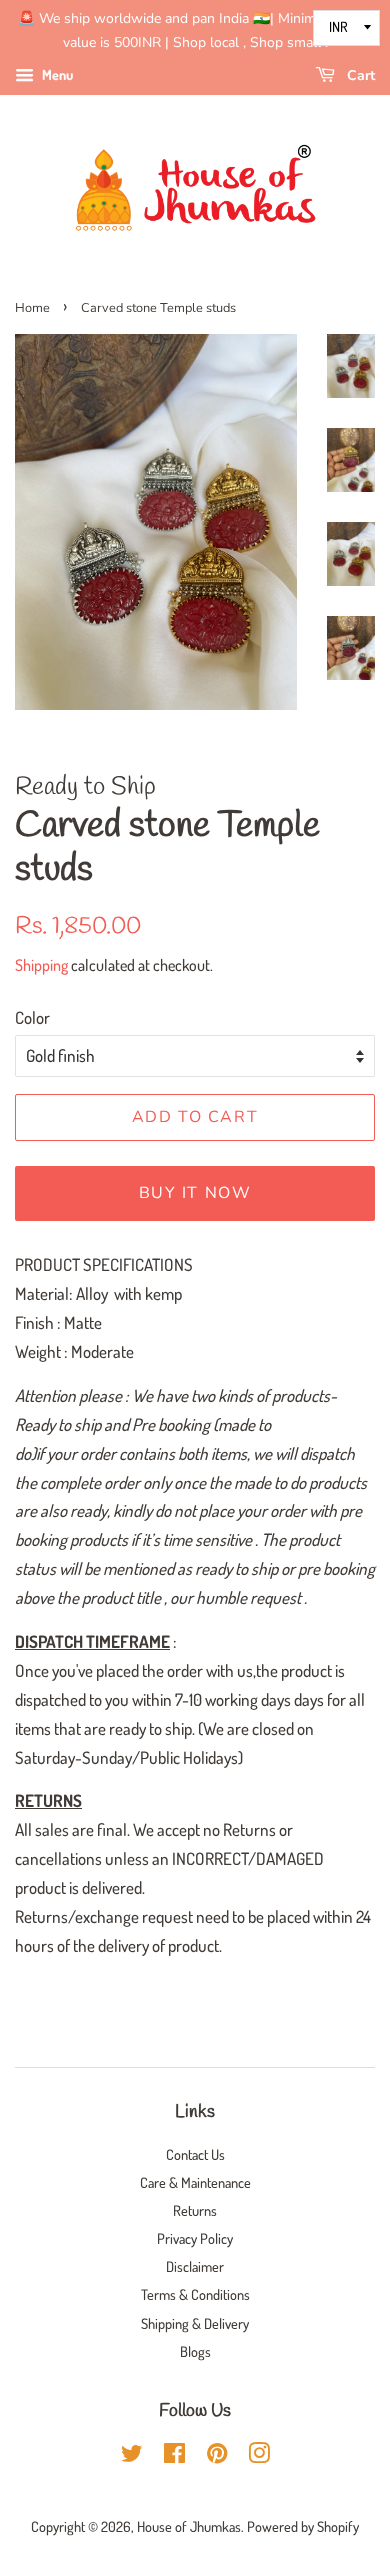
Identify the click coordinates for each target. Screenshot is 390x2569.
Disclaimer (195, 2266)
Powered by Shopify (303, 2526)
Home (32, 308)
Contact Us (195, 2154)
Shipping (41, 965)
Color (32, 1017)
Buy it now (195, 1193)
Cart (359, 75)
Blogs (195, 2351)
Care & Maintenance (195, 2182)
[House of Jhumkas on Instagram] (259, 2456)
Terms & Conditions (195, 2294)
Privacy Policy (195, 2238)
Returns (195, 2210)
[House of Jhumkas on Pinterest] (217, 2456)
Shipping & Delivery (195, 2323)
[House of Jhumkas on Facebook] (174, 2456)
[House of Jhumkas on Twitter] (132, 2456)
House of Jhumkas (189, 2526)
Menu (56, 74)
